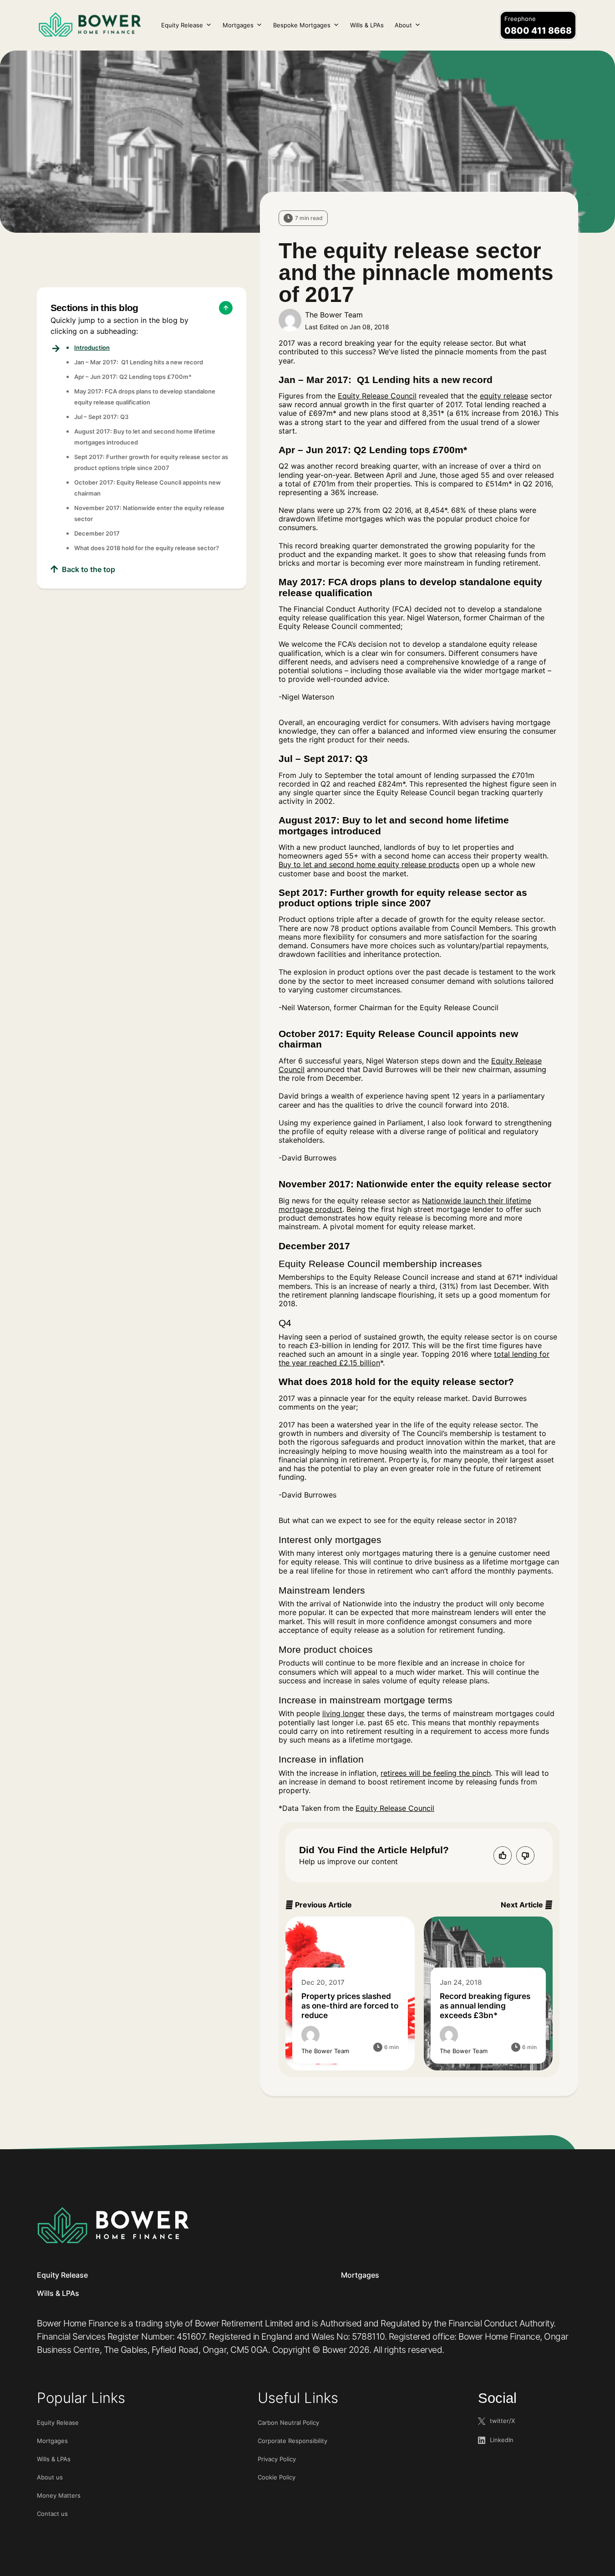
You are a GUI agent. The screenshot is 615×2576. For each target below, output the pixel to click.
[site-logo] (113, 2225)
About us (50, 2477)
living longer (343, 1713)
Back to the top (89, 569)
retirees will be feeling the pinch (436, 1773)
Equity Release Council (377, 396)
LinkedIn (502, 2440)
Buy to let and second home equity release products (369, 864)
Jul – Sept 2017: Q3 (101, 417)
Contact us (52, 2514)
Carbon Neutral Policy (288, 2423)
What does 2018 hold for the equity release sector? (147, 548)
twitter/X (502, 2421)
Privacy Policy (277, 2459)
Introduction (92, 348)
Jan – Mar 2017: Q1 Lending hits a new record (139, 362)
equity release (504, 396)
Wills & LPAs (367, 25)
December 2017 (97, 533)
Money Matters (59, 2495)
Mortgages (238, 25)
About (403, 25)
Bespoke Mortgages (302, 25)
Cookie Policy (277, 2477)
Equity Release (182, 25)
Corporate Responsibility (292, 2441)
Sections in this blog (94, 308)
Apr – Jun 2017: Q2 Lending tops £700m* (133, 377)
